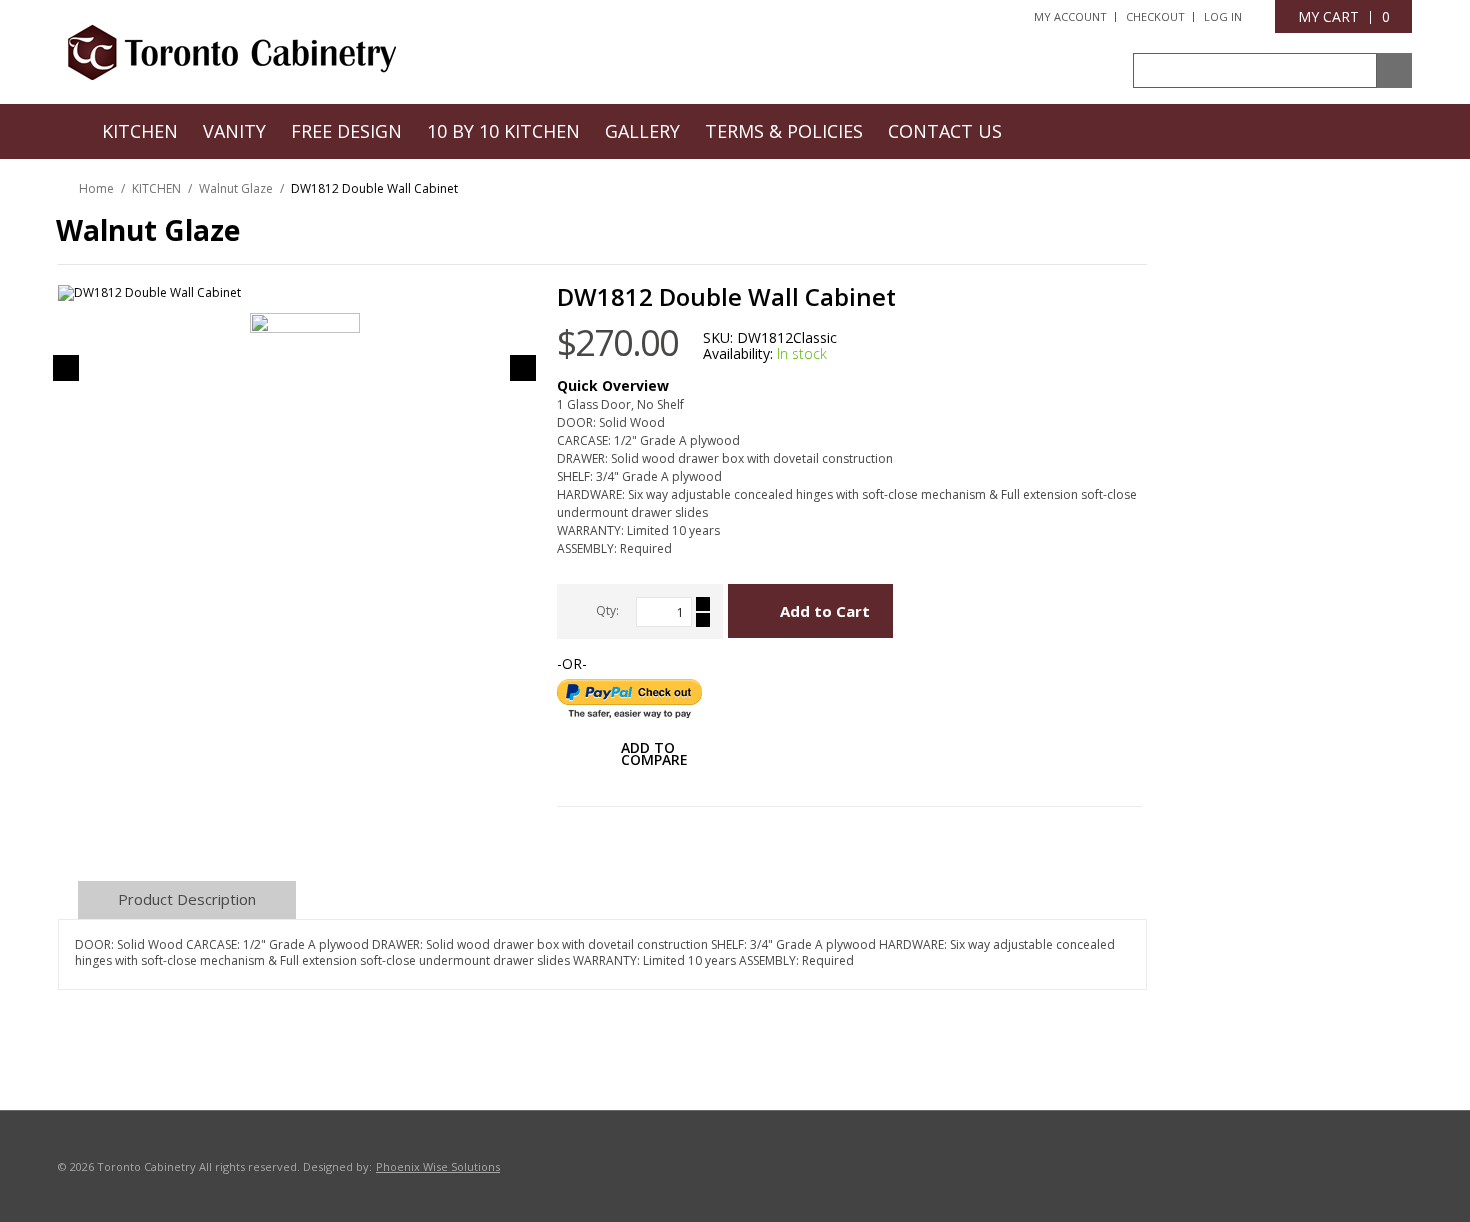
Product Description (187, 899)
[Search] (1394, 70)
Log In (1223, 16)
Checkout (1155, 16)
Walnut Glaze (236, 188)
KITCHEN (156, 188)
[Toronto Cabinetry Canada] (232, 50)
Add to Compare (654, 756)
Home (96, 188)
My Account (1070, 16)
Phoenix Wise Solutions (438, 1167)
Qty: (607, 610)
